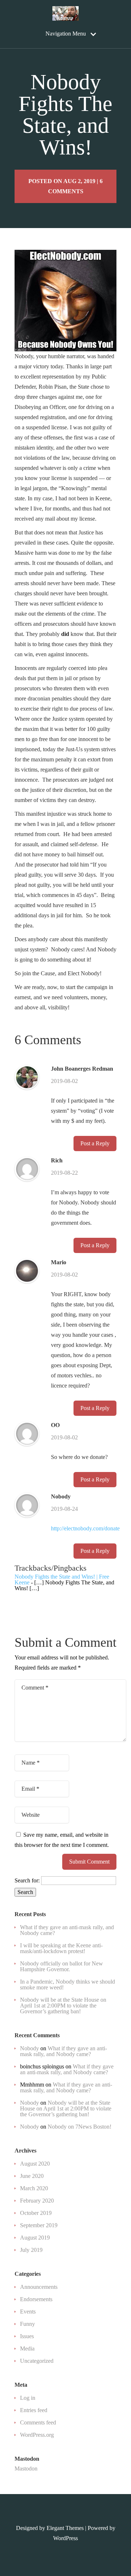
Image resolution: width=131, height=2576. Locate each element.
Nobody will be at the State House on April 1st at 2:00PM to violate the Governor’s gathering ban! (63, 2006)
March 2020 (34, 2188)
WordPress (65, 2538)
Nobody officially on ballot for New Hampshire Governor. (61, 1966)
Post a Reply (95, 1143)
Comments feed (38, 2422)
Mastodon (26, 2469)
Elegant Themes (65, 2528)
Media (27, 2348)
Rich (57, 1161)
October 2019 (36, 2213)
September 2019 (39, 2225)
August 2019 (35, 2238)
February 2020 (37, 2201)
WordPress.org (37, 2435)
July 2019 (31, 2250)
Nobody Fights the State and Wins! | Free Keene (62, 1579)
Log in (28, 2398)
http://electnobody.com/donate (85, 1528)
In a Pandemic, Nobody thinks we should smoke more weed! (68, 1984)
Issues (27, 2336)
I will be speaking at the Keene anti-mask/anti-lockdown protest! (61, 1948)
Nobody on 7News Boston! (80, 2127)
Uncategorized (37, 2361)
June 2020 (32, 2176)
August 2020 (35, 2164)
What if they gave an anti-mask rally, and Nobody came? (67, 1930)
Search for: (27, 1880)
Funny (27, 2324)
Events (28, 2312)
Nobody (61, 1497)
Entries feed (34, 2410)
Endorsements (36, 2299)
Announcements (39, 2287)
